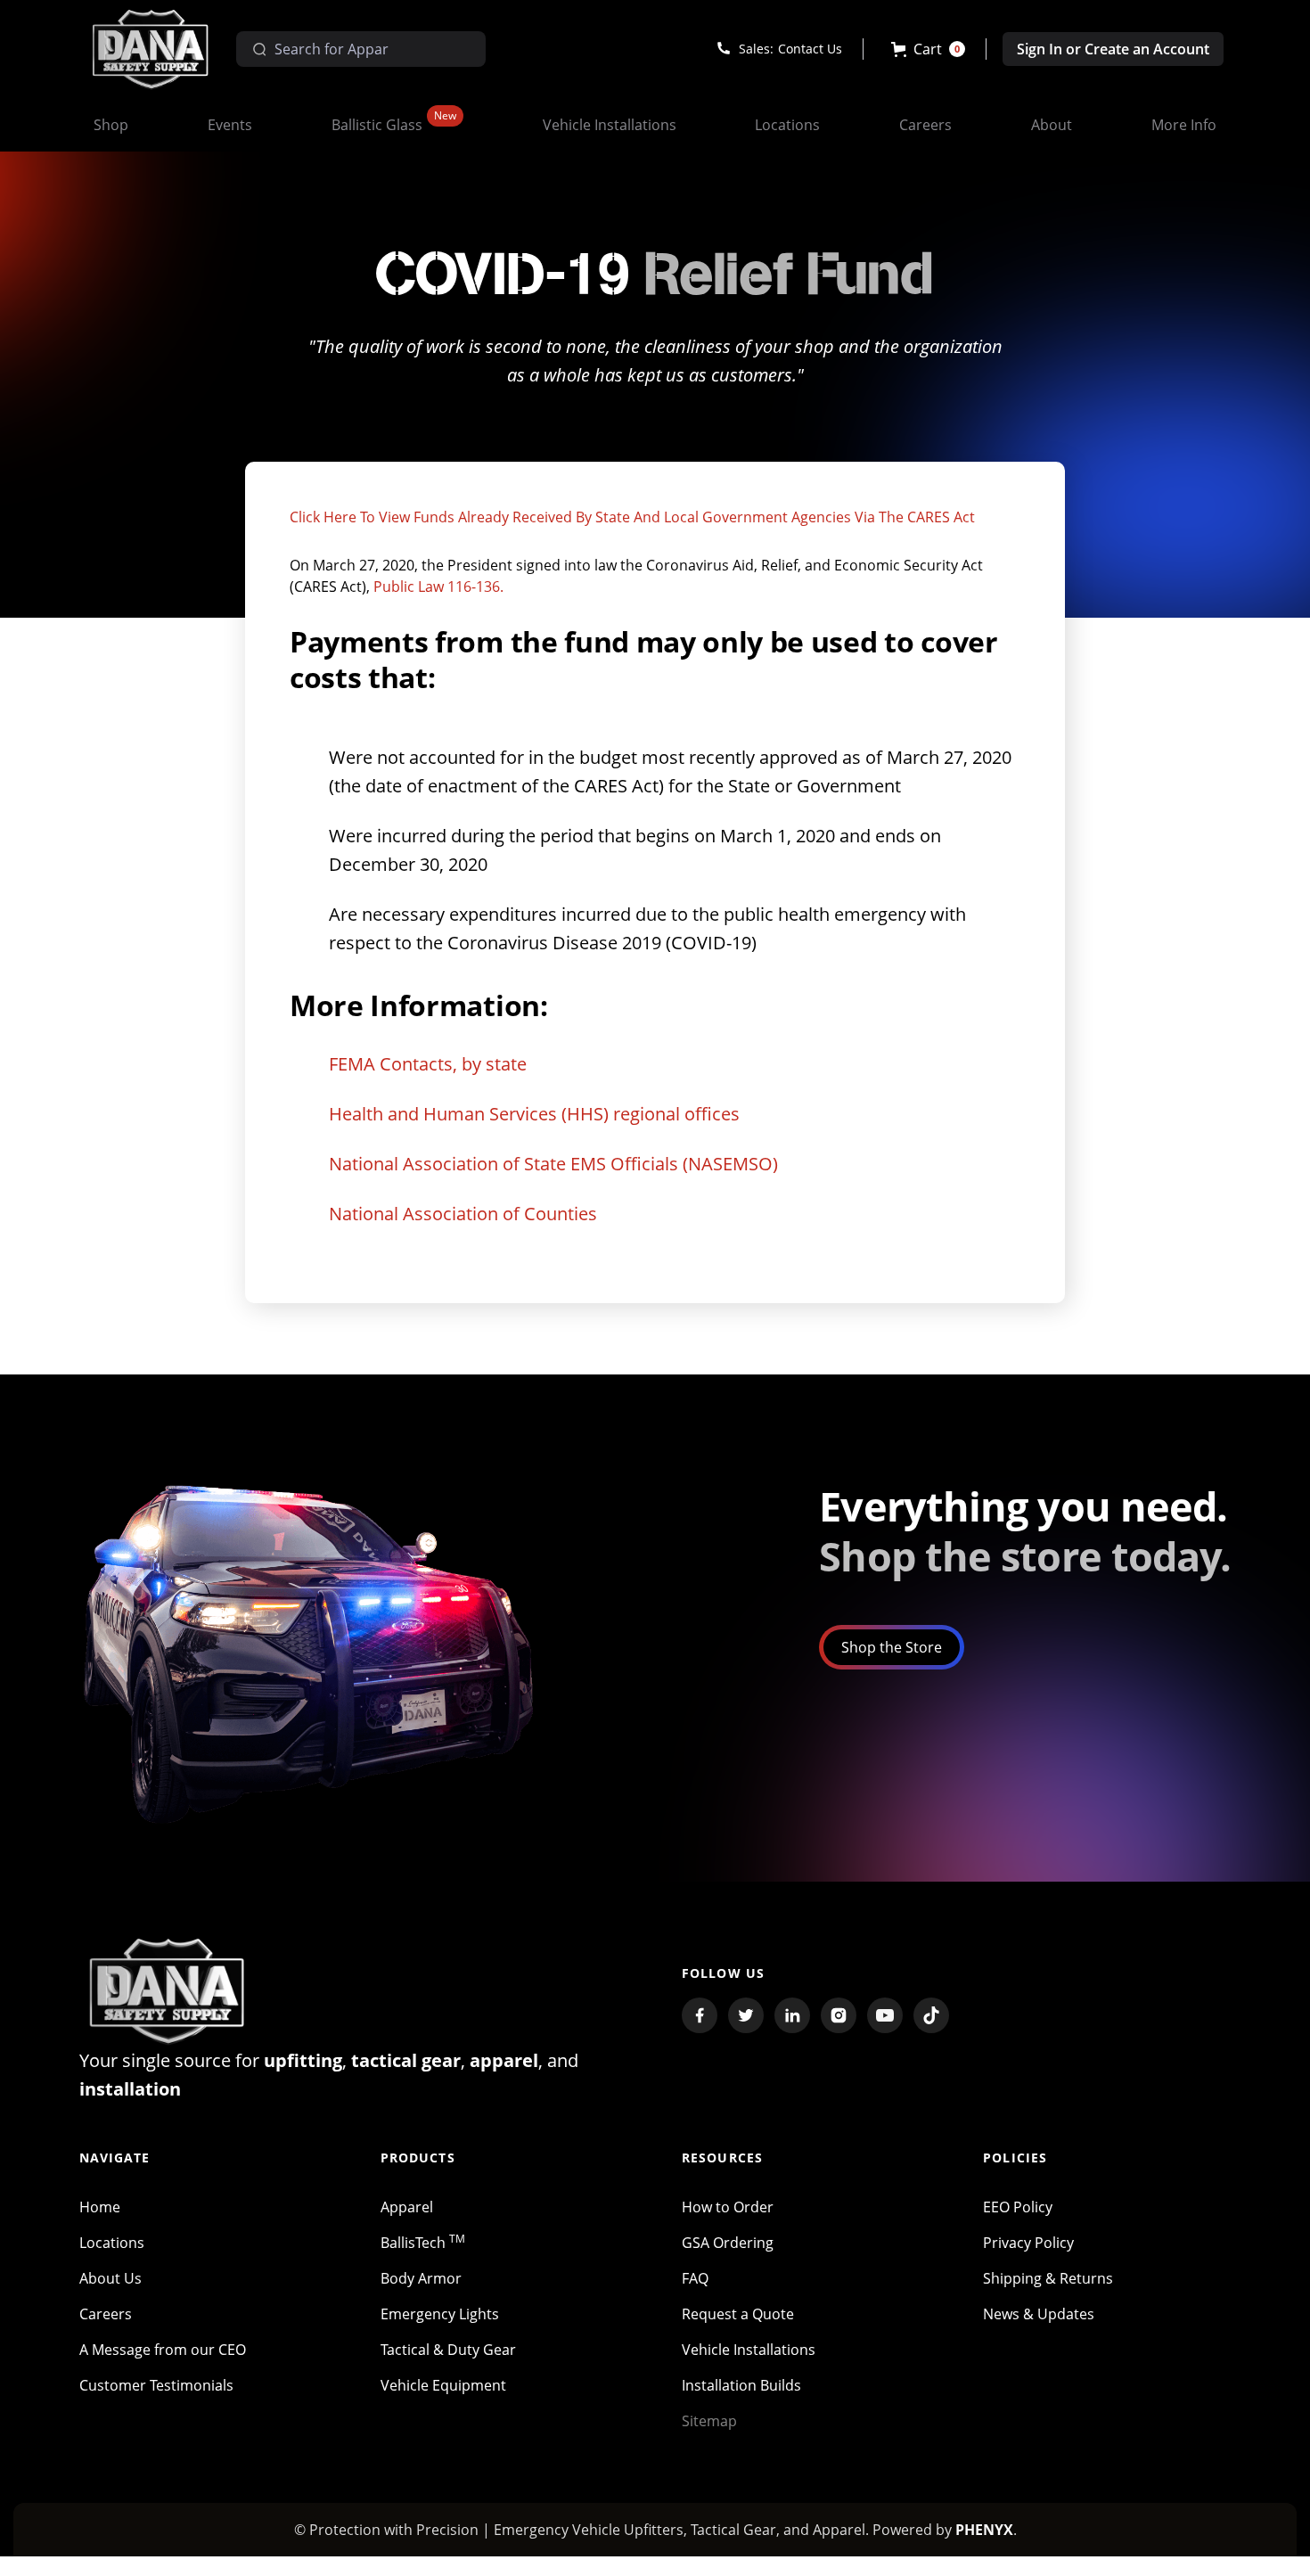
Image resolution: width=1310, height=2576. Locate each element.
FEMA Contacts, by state (428, 1064)
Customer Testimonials (156, 2385)
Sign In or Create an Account (1113, 49)
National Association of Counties (463, 1214)
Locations (112, 2243)
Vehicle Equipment (443, 2385)
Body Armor (421, 2278)
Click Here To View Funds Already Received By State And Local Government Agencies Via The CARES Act (632, 517)
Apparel (407, 2207)
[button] (928, 49)
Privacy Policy (1028, 2243)
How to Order (728, 2207)
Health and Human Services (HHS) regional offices (534, 1114)
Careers (106, 2314)
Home (100, 2207)
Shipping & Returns (1048, 2278)
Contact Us (810, 49)
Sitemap (709, 2421)
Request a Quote (738, 2314)
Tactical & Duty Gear (448, 2350)
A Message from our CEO (163, 2350)
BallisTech (423, 2243)
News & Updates (1039, 2314)
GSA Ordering (728, 2243)
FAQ (695, 2278)
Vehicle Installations (749, 2350)
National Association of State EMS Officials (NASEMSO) (553, 1164)
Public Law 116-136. (438, 587)
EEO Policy (1018, 2207)
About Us (111, 2278)
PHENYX (984, 2530)
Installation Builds (741, 2385)
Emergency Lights (440, 2314)
